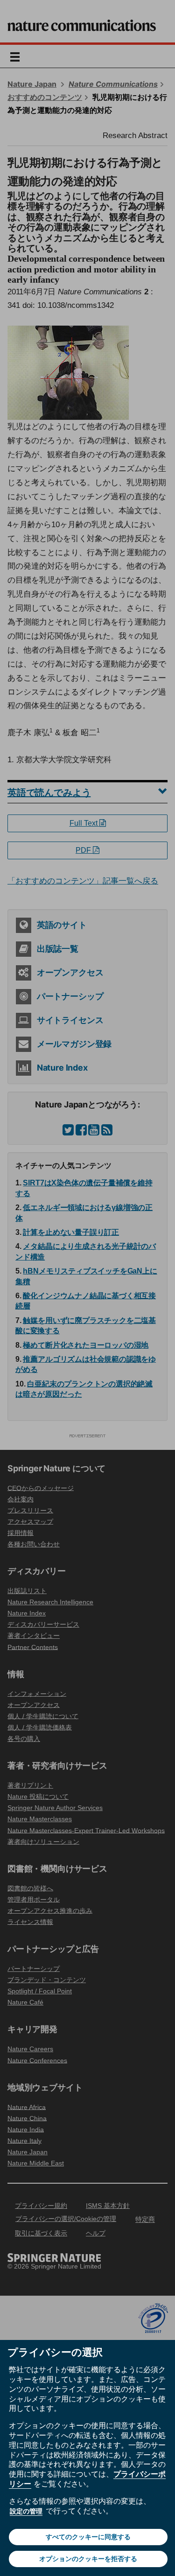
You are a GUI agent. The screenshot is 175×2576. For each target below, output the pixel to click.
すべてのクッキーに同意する (88, 2537)
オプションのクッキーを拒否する (88, 2559)
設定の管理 (26, 2511)
